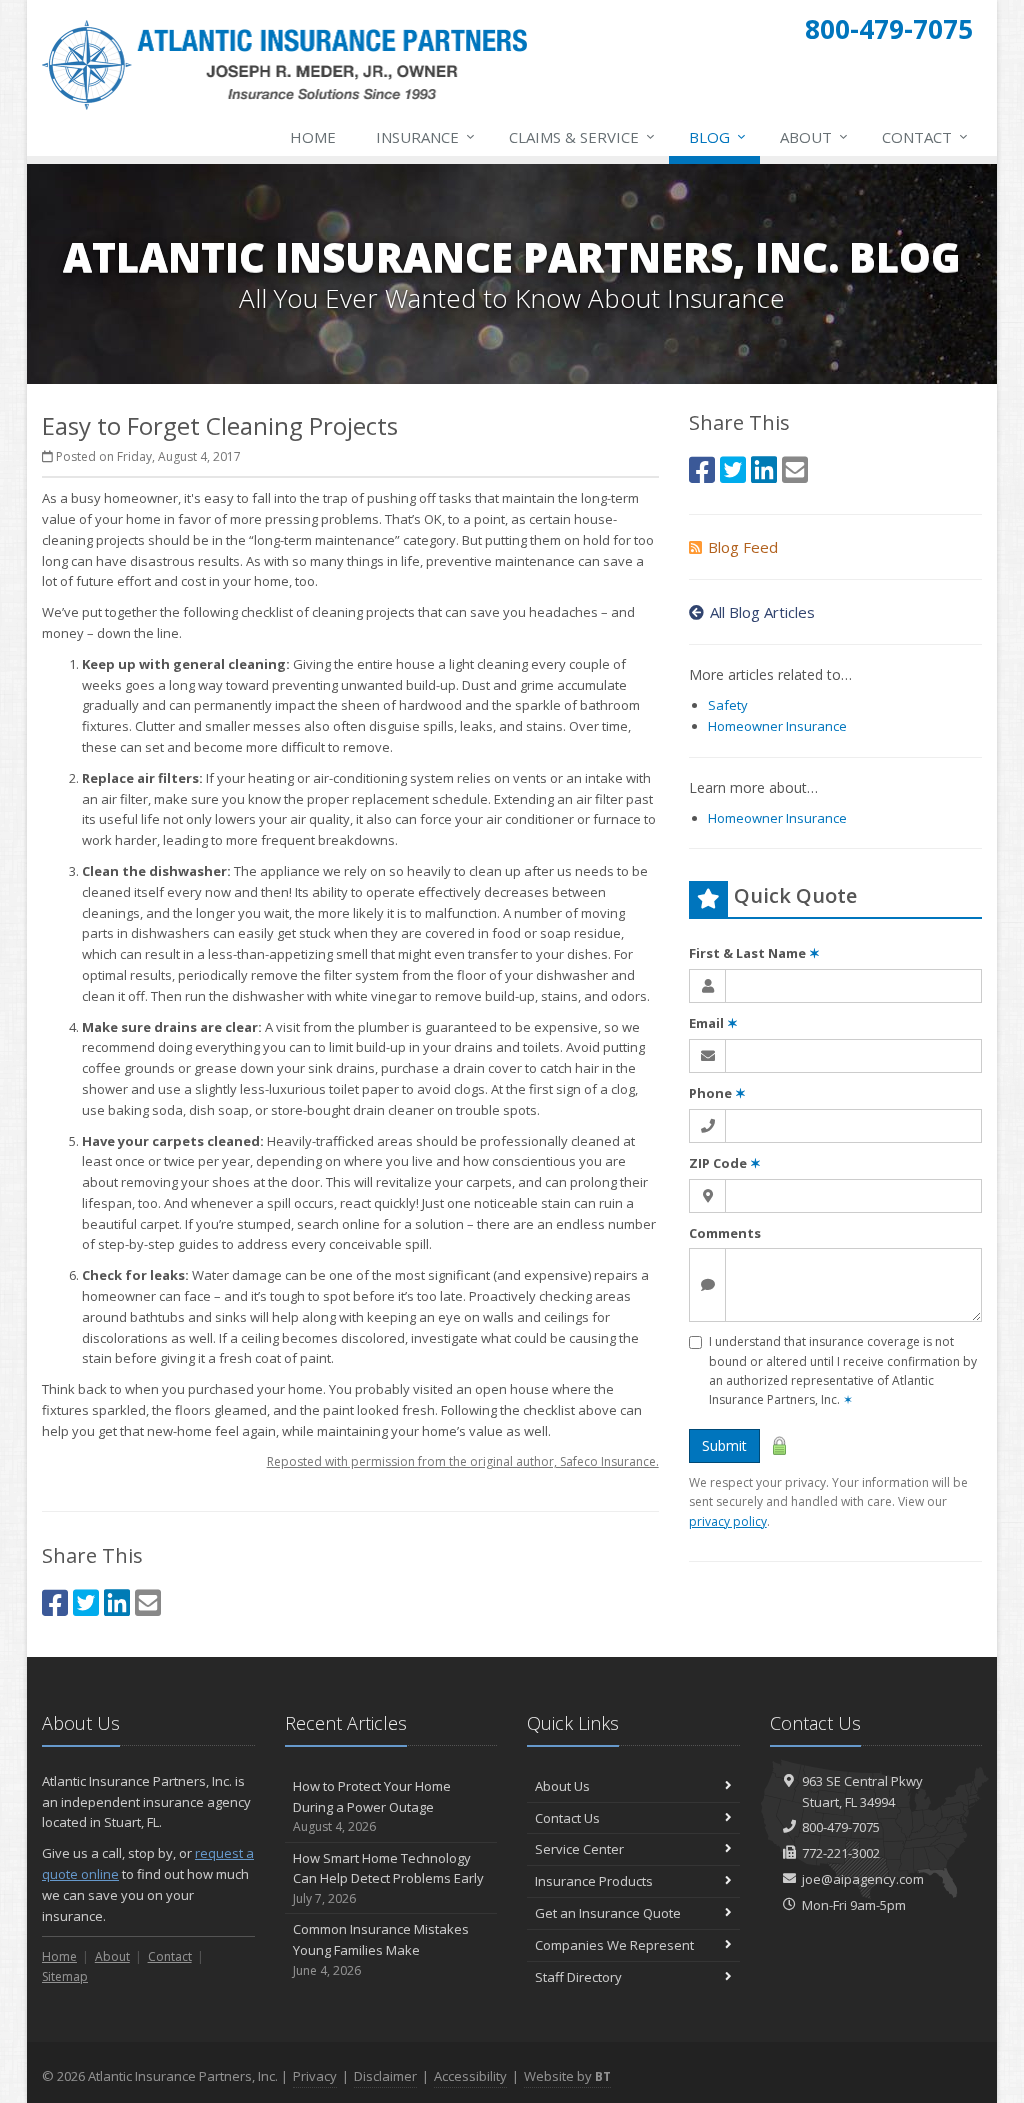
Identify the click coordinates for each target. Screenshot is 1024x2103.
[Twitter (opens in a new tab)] (86, 1602)
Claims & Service (582, 136)
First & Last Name (754, 953)
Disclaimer (385, 2076)
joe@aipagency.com (863, 1879)
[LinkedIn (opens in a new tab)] (117, 1602)
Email (713, 1023)
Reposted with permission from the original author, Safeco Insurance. (463, 1461)
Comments (725, 1233)
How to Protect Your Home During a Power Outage (372, 1806)
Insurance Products (594, 1881)
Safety (728, 705)
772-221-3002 (841, 1853)
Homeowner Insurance (777, 726)
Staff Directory (578, 1977)
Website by (567, 2076)
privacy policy (728, 1521)
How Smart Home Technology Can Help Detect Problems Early (388, 1878)
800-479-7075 (841, 1827)
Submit (724, 1445)
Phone (717, 1093)
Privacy (315, 2076)
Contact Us (567, 1818)
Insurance (425, 136)
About (814, 136)
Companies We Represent (614, 1945)
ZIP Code (725, 1163)
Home (313, 137)
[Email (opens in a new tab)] (148, 1602)
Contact (925, 136)
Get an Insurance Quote (608, 1913)
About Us (562, 1786)
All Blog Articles (762, 612)
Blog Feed (743, 547)
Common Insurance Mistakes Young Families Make (381, 1949)
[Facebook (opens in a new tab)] (55, 1602)
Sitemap (65, 1976)
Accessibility (470, 2076)
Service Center (579, 1849)
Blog (717, 136)
